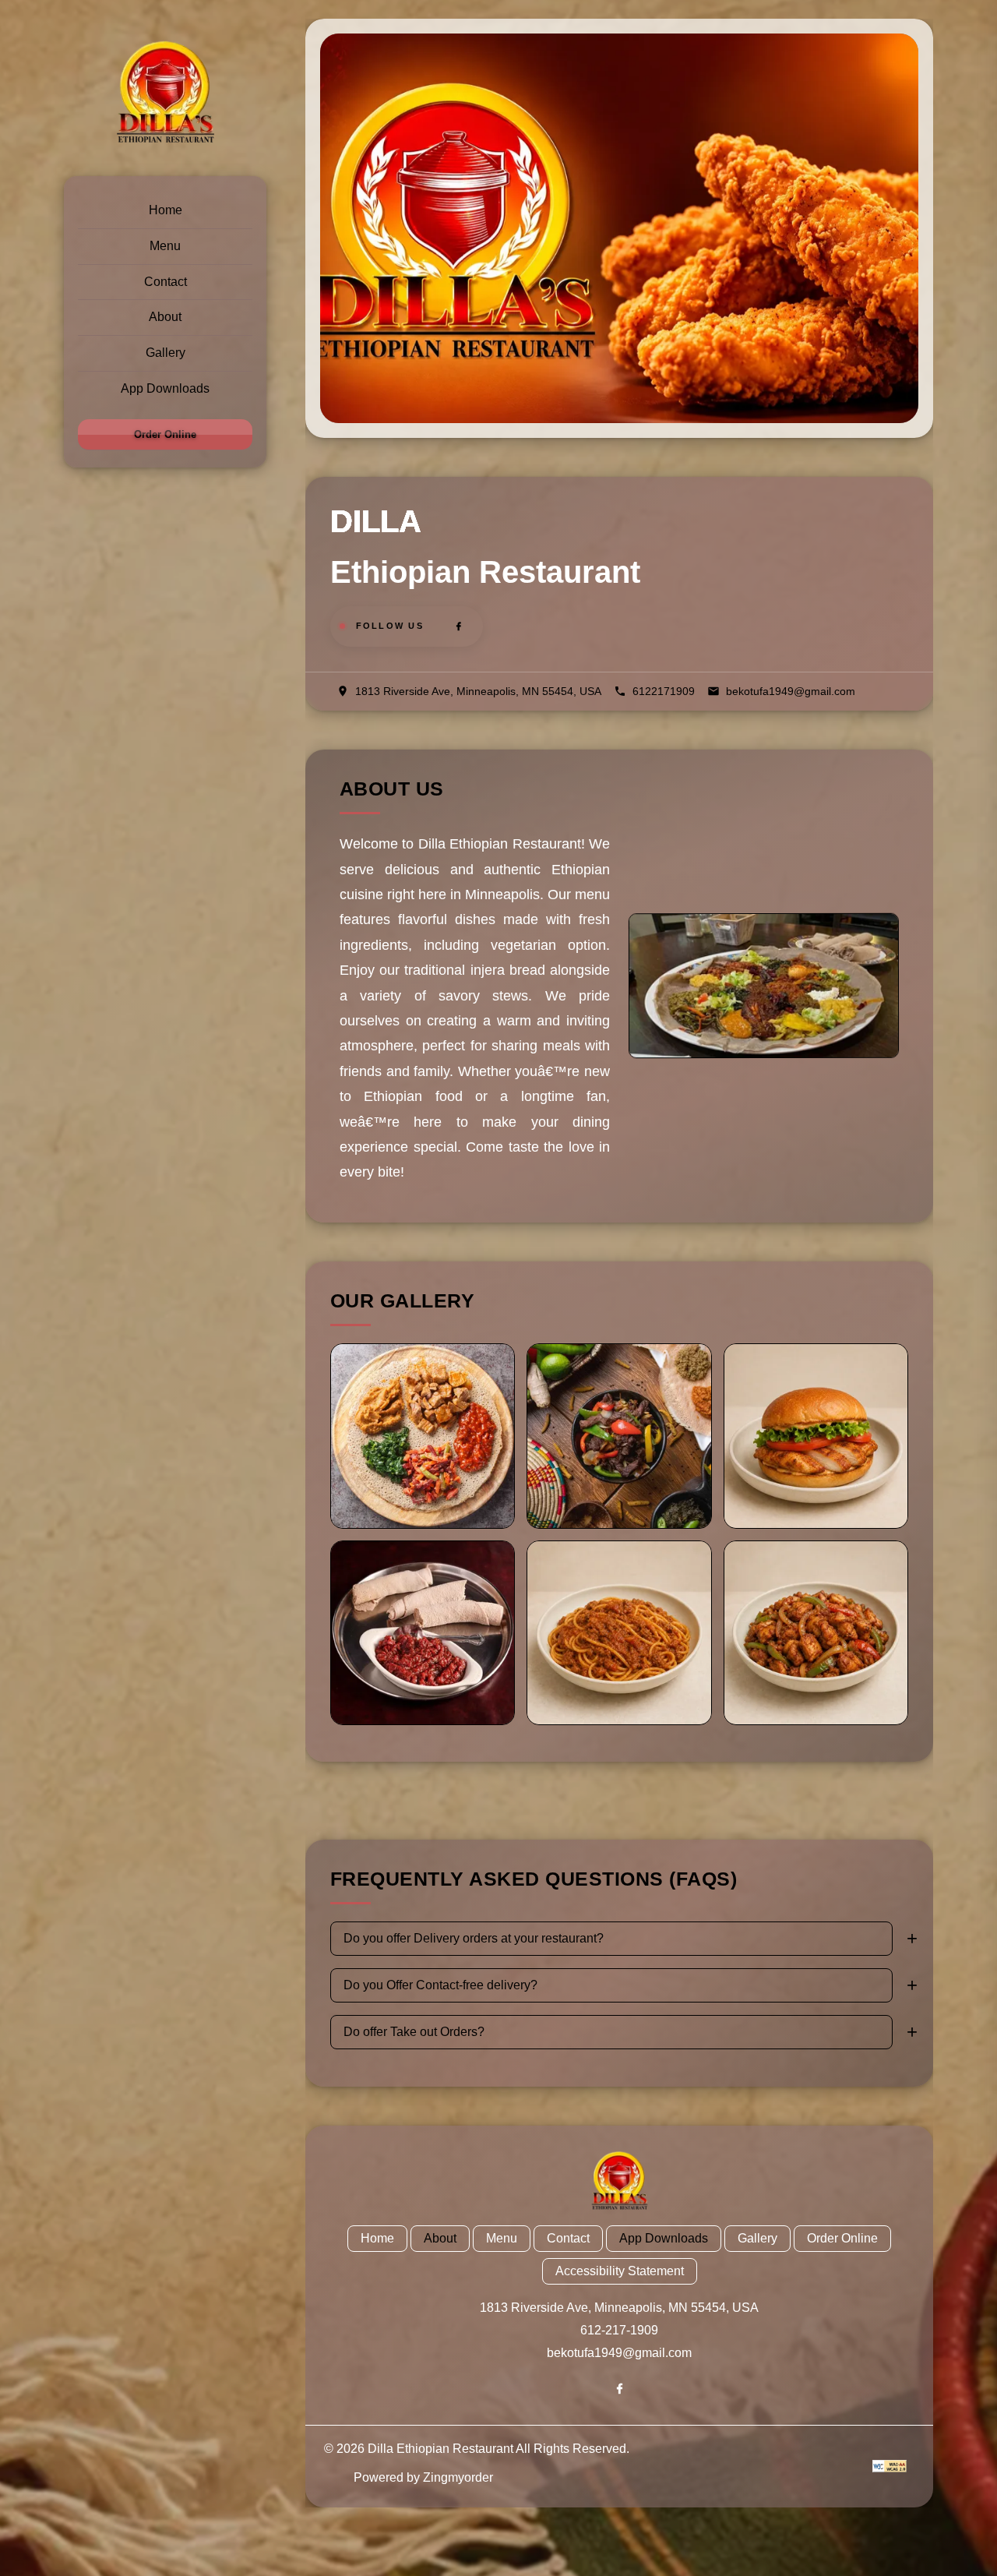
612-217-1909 (619, 2330)
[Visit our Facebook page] (459, 626)
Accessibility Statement (620, 2271)
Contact (166, 282)
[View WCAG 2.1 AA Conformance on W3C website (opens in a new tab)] (890, 2466)
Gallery (166, 353)
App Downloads (165, 388)
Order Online (165, 434)
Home (166, 210)
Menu (165, 246)
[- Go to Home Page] (165, 94)
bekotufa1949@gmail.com (619, 2353)
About (165, 317)
